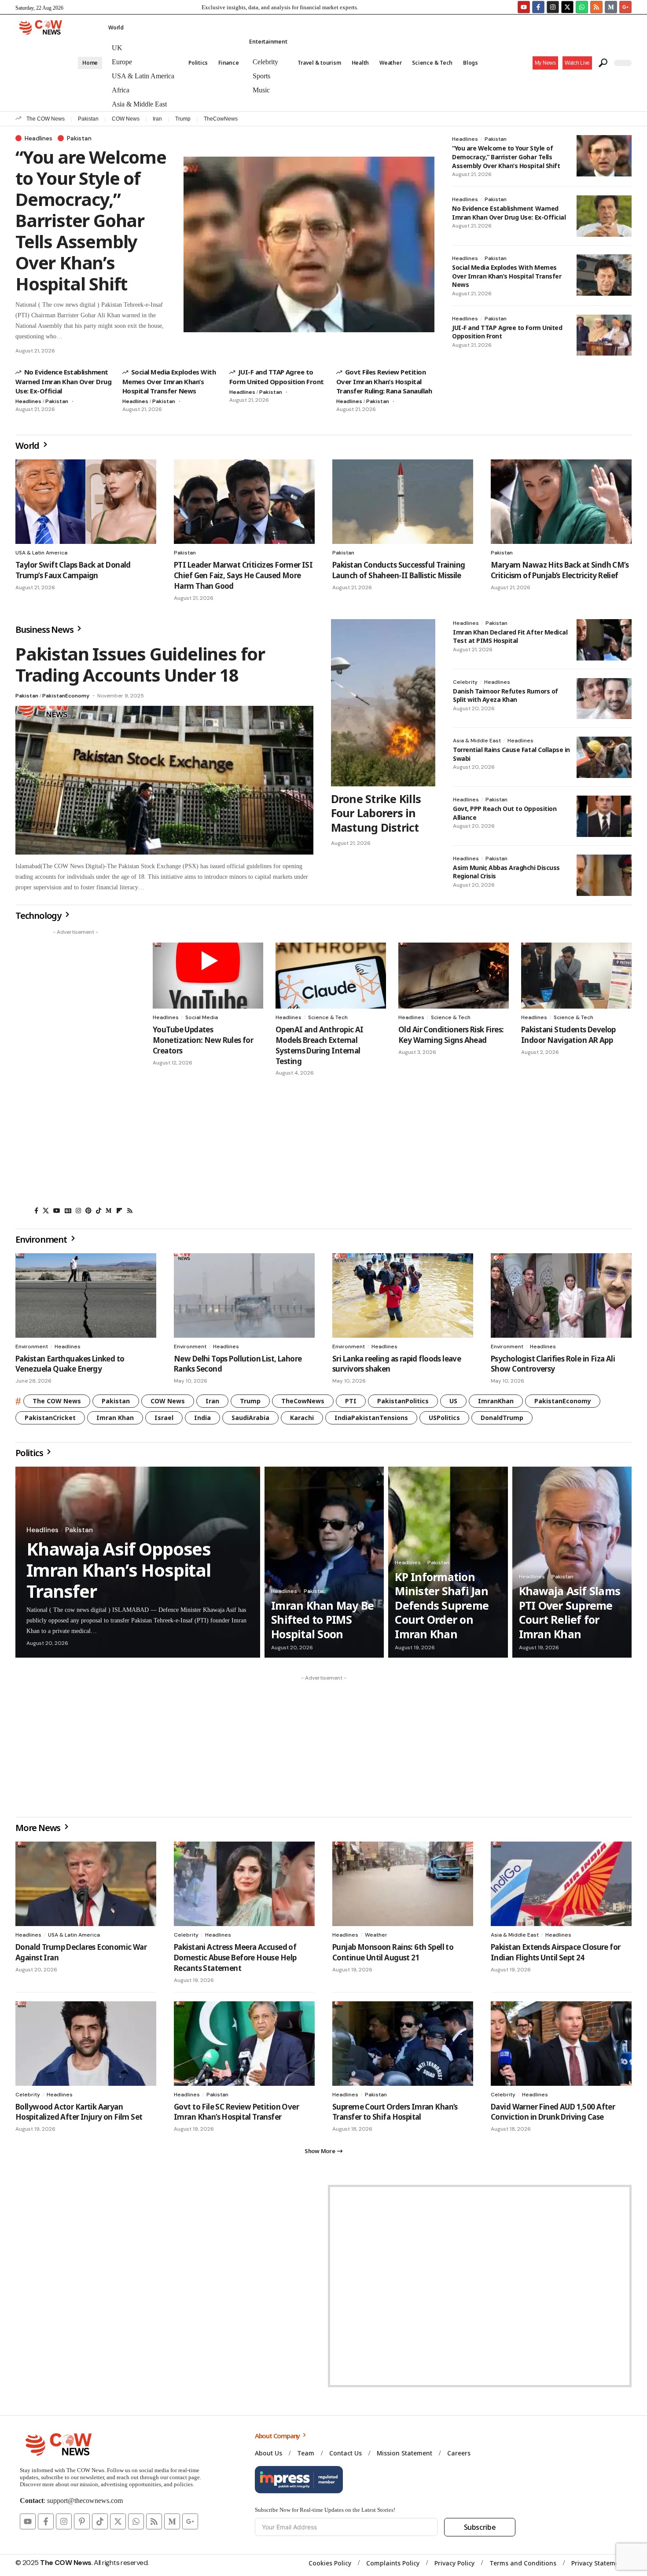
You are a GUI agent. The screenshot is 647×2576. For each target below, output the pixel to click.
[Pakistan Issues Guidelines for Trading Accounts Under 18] (164, 780)
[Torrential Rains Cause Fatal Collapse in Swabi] (604, 757)
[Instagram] (553, 7)
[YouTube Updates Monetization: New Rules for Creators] (208, 976)
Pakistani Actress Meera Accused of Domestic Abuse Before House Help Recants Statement (235, 1958)
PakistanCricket (50, 1418)
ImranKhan (496, 1401)
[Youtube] (524, 7)
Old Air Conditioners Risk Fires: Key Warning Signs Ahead (451, 1035)
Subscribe (480, 2527)
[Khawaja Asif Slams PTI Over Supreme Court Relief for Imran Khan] (572, 1562)
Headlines (39, 138)
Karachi (302, 1418)
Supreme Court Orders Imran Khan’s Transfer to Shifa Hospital (395, 2112)
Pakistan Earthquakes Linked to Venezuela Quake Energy (70, 1364)
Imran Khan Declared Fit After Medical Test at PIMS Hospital (510, 637)
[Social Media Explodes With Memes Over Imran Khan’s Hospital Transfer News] (604, 275)
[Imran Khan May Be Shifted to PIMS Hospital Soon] (324, 1562)
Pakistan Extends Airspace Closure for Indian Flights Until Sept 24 (555, 1952)
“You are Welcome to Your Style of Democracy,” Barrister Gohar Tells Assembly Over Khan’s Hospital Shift (91, 220)
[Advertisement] (75, 1071)
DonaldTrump (502, 1418)
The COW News (46, 119)
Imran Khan (115, 1418)
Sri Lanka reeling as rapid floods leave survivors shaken (397, 1364)
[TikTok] (99, 1211)
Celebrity (465, 682)
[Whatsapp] (582, 7)
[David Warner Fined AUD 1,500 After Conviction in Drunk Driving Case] (561, 2044)
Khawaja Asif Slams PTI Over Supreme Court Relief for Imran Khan (570, 1612)
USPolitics (444, 1418)
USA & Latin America (41, 553)
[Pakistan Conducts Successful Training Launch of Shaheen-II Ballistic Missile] (403, 502)
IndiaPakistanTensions (371, 1418)
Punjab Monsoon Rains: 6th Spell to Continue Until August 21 (393, 1952)
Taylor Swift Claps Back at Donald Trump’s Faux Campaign (73, 570)
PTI (351, 1401)
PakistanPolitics (403, 1401)
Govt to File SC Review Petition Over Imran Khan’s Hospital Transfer (236, 2112)
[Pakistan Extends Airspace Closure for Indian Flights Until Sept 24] (561, 1884)
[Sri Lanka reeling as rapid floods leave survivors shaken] (403, 1295)
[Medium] (109, 1211)
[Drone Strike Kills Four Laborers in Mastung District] (383, 703)
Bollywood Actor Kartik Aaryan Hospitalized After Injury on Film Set (79, 2112)
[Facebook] (36, 1211)
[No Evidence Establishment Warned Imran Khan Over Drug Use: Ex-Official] (604, 216)
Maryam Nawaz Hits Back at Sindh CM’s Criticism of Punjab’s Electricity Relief (560, 570)
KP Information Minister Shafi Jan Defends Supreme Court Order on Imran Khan (442, 1605)
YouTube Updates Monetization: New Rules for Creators (203, 1040)
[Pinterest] (88, 1211)
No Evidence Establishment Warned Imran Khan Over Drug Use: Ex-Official (63, 381)
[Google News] (68, 1211)
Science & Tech (328, 1017)
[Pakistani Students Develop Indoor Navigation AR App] (576, 976)
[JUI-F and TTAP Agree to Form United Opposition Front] (604, 335)
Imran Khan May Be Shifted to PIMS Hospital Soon (322, 1620)
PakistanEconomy (66, 696)
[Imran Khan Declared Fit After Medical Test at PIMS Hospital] (604, 640)
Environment (32, 1347)
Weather (376, 1935)
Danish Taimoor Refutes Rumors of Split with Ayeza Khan (505, 695)
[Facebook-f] (538, 7)
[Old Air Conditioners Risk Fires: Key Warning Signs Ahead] (454, 976)
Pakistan (88, 119)
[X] (46, 1211)
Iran (157, 119)
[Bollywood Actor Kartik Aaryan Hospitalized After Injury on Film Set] (86, 2044)
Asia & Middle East (477, 741)
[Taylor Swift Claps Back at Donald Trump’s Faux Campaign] (86, 502)
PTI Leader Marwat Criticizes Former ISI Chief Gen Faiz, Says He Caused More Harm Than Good (243, 575)
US (453, 1401)
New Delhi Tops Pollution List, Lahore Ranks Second (238, 1364)
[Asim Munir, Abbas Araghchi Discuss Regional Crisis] (604, 875)
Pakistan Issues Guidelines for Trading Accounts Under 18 (140, 664)
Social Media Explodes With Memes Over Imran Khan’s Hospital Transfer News (169, 381)
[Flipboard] (119, 1211)
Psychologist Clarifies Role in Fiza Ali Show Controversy (553, 1364)
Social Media (202, 1017)
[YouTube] (57, 1211)
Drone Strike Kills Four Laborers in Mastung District (376, 813)
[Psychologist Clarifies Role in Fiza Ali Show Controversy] (561, 1295)
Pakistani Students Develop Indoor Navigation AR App (568, 1035)
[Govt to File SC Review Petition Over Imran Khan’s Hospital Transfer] (244, 2044)
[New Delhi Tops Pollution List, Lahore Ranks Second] (244, 1295)
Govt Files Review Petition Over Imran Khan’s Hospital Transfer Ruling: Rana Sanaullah (384, 381)
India (202, 1418)
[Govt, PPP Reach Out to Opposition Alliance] (604, 816)
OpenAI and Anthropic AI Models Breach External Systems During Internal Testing (320, 1045)
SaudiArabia (250, 1418)
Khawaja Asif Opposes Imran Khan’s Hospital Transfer (119, 1570)
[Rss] (130, 1211)
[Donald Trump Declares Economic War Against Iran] (86, 1884)
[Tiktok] (100, 2521)
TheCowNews (221, 119)
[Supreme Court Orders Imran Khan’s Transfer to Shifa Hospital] (403, 2044)
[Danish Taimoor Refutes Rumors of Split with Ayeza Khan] (604, 699)
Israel (164, 1418)
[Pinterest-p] (82, 2521)
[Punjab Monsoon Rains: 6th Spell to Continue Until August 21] (403, 1884)
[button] (577, 63)
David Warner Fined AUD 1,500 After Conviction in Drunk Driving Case (553, 2112)
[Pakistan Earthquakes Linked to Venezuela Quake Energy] (86, 1295)
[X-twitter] (567, 7)
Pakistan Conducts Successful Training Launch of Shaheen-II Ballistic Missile (399, 570)
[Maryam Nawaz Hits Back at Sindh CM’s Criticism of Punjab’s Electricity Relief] (561, 502)
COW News (126, 119)
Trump (183, 119)
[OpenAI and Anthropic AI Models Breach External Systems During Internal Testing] (331, 976)
